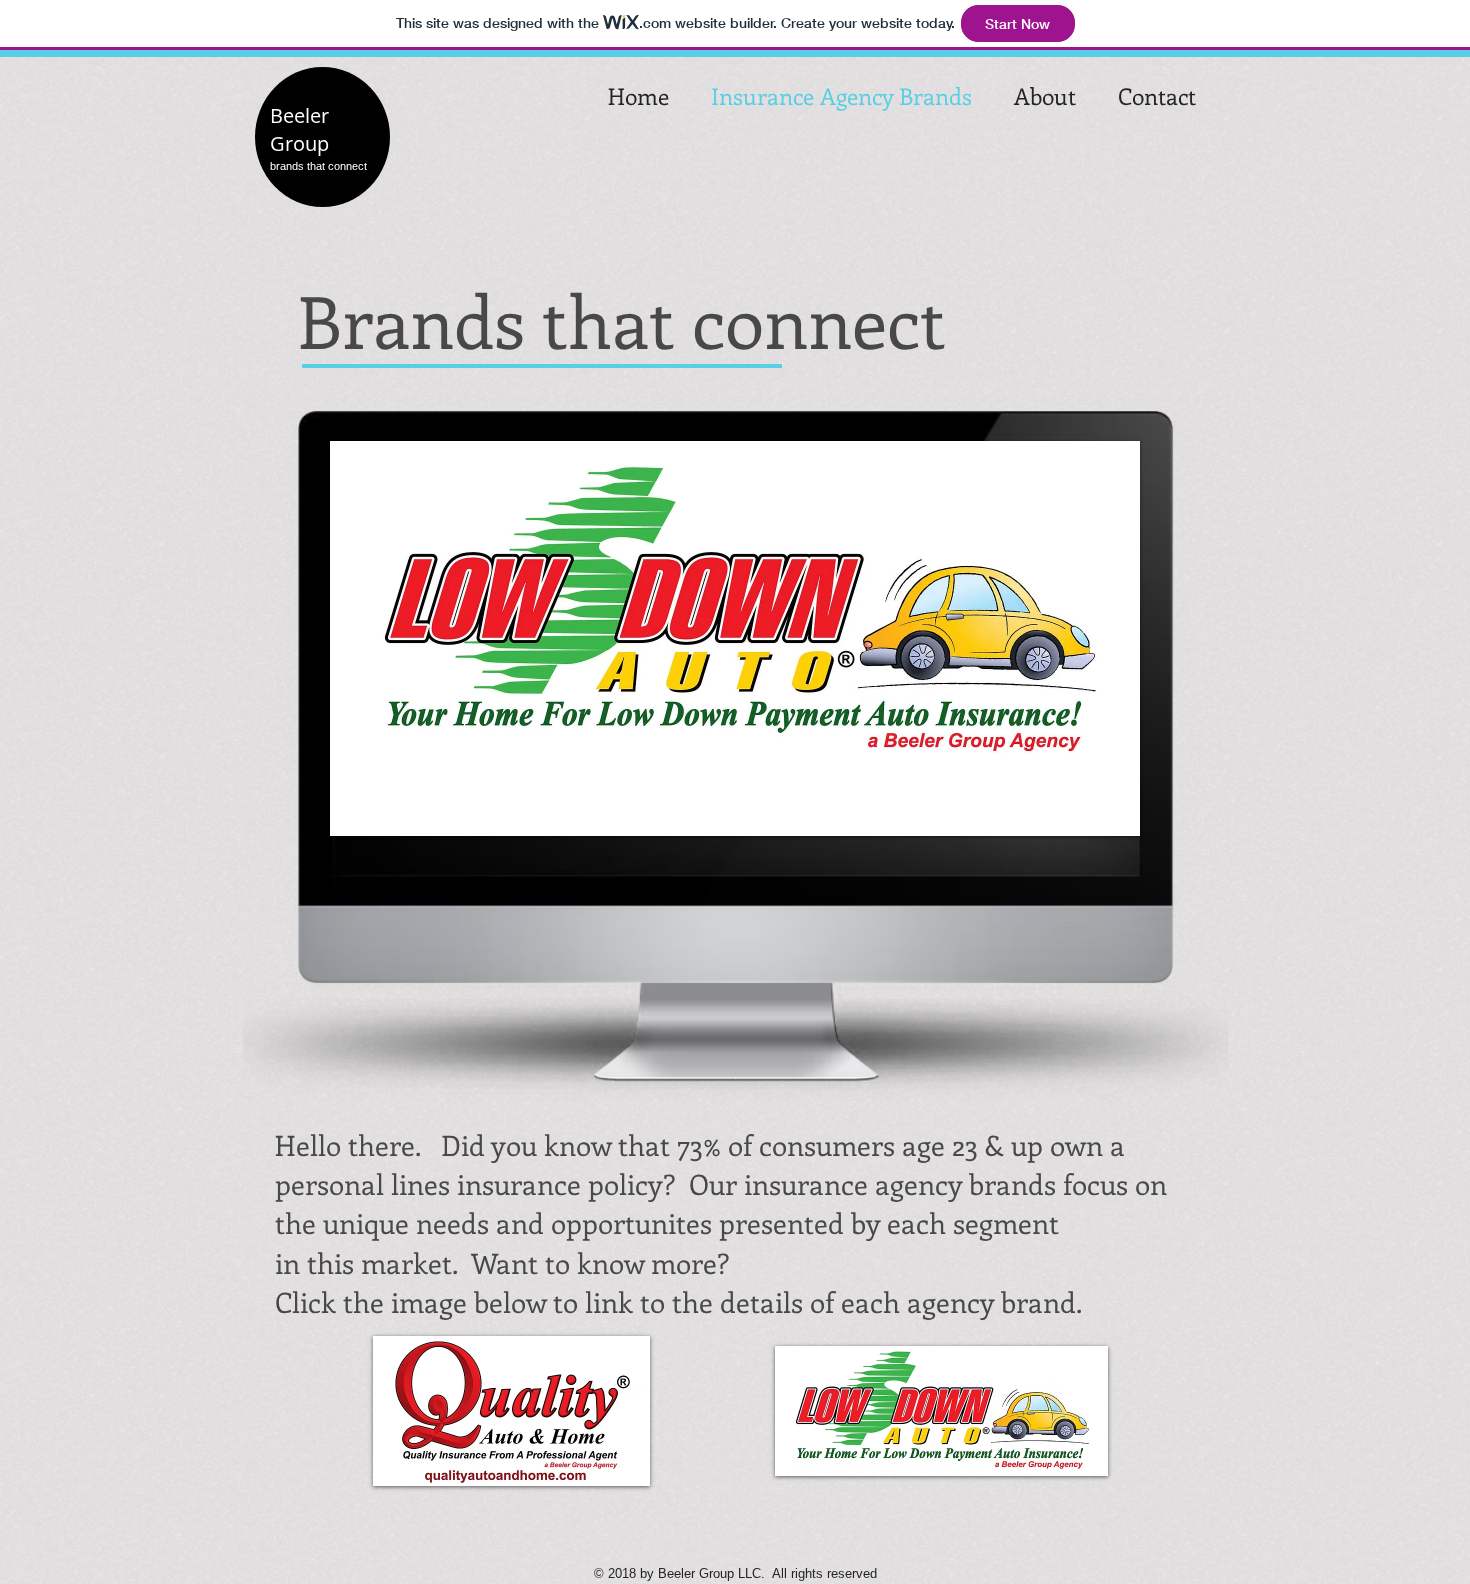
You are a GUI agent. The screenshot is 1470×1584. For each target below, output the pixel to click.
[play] (1098, 818)
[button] (511, 1411)
